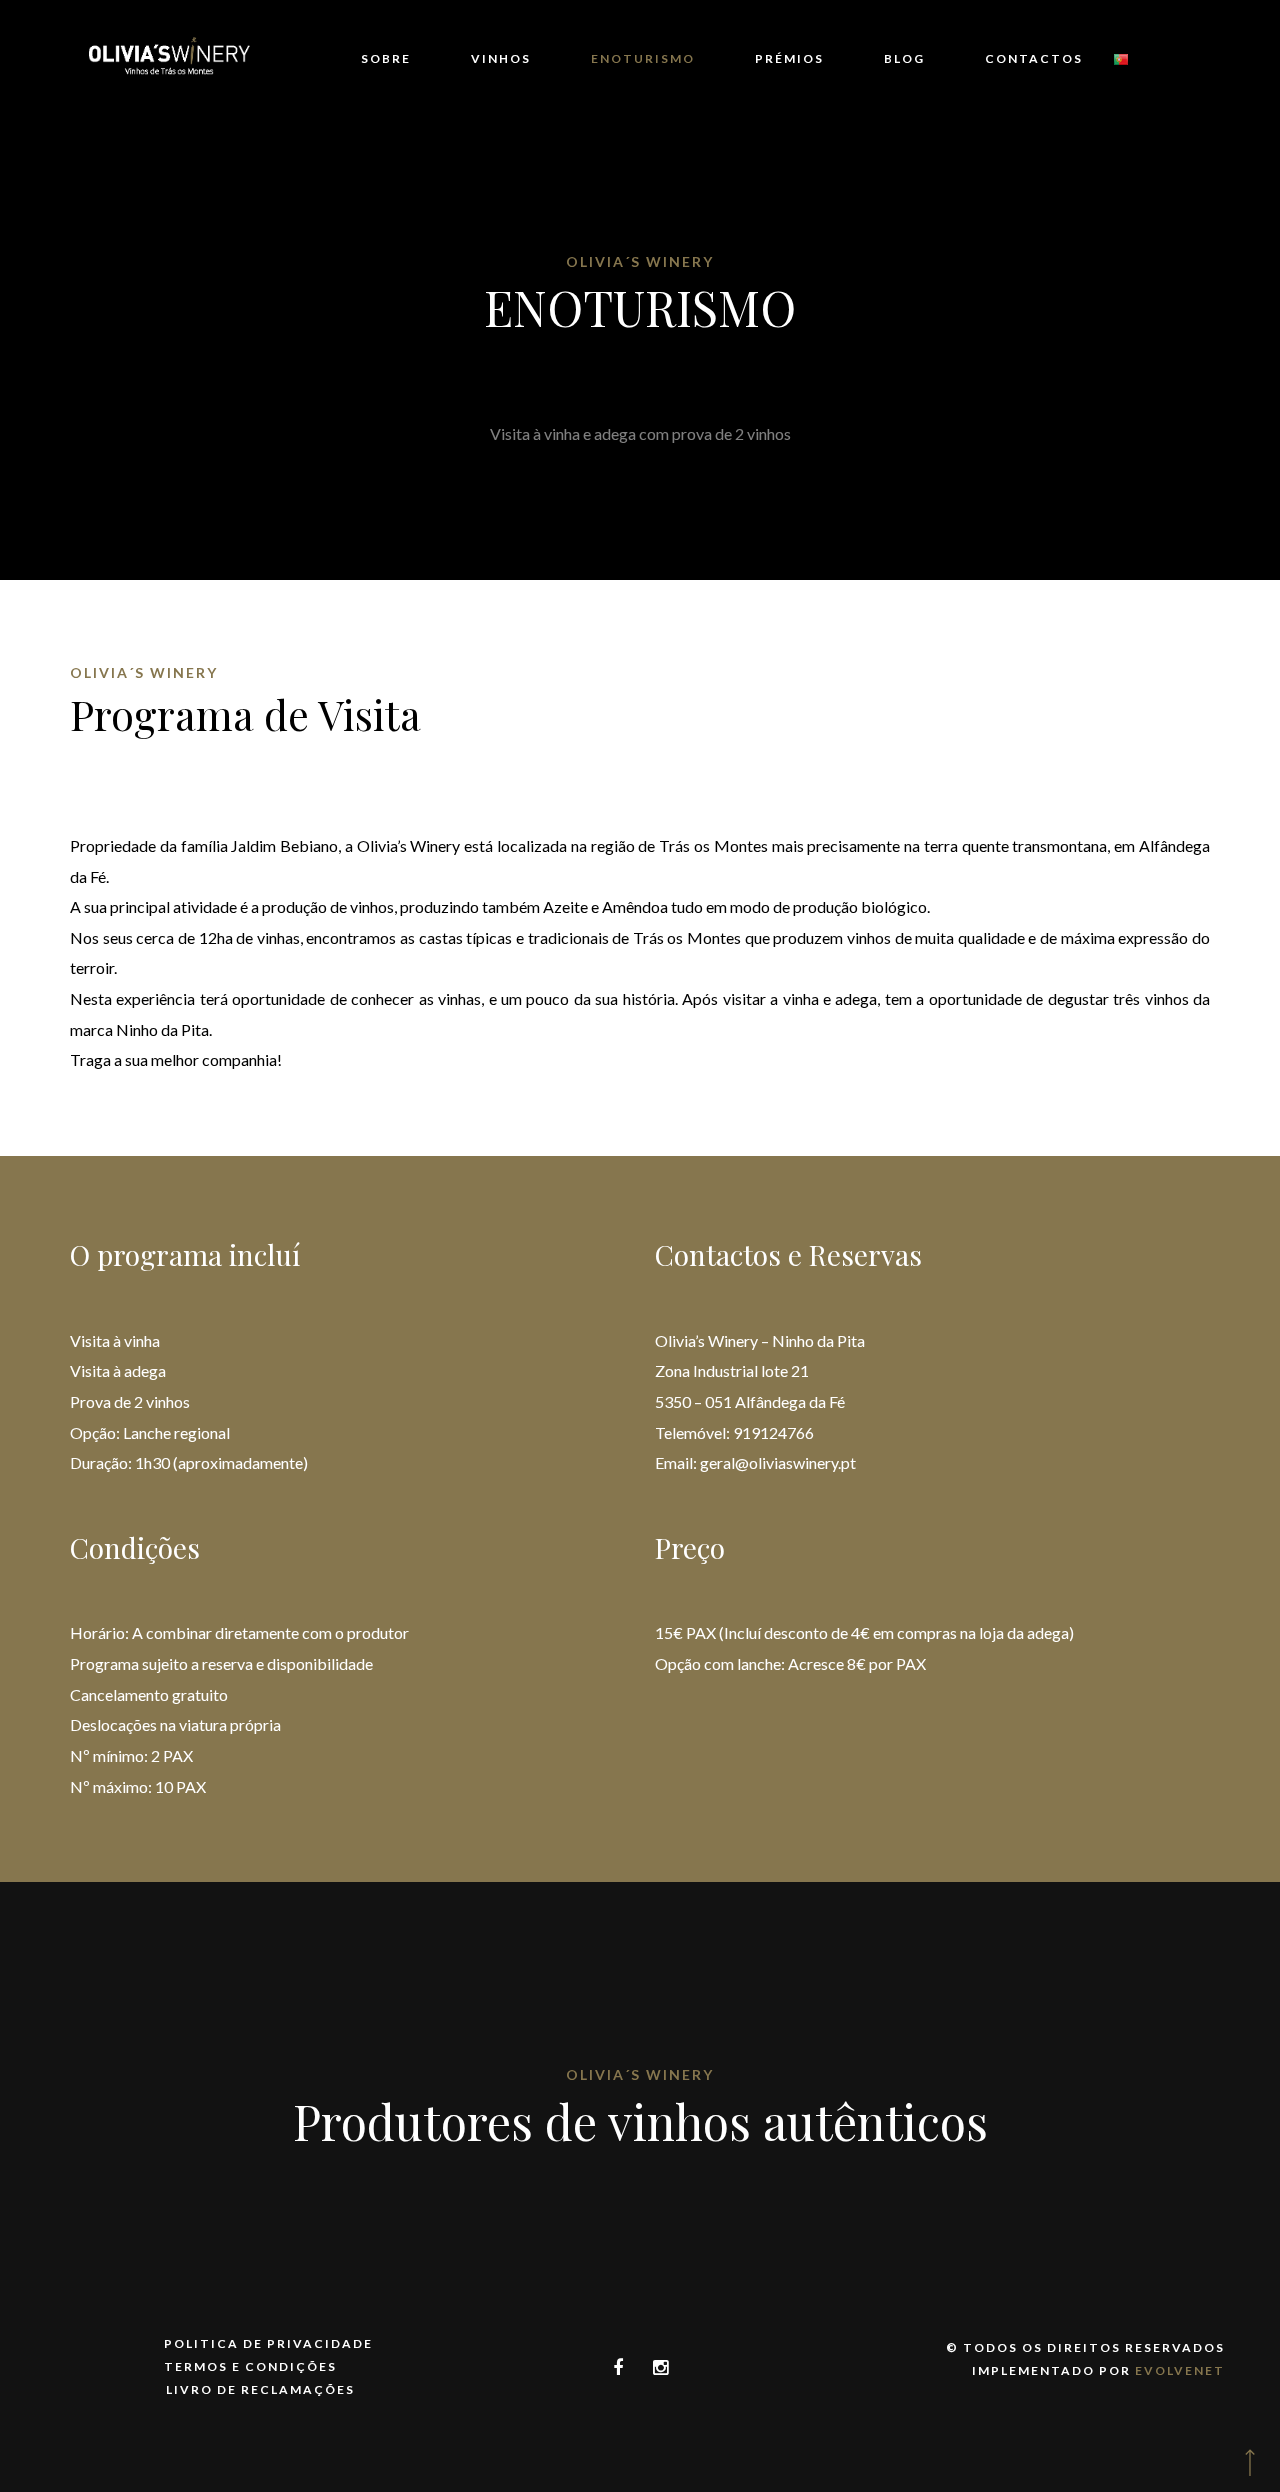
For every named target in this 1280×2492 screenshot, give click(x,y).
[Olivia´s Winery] (169, 59)
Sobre (386, 58)
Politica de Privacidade (268, 2343)
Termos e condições (250, 2366)
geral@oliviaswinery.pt (778, 1462)
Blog (904, 58)
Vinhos (501, 58)
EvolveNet (1180, 2370)
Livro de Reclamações (260, 2389)
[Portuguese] (1121, 59)
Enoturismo (643, 58)
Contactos (1034, 58)
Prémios (789, 58)
